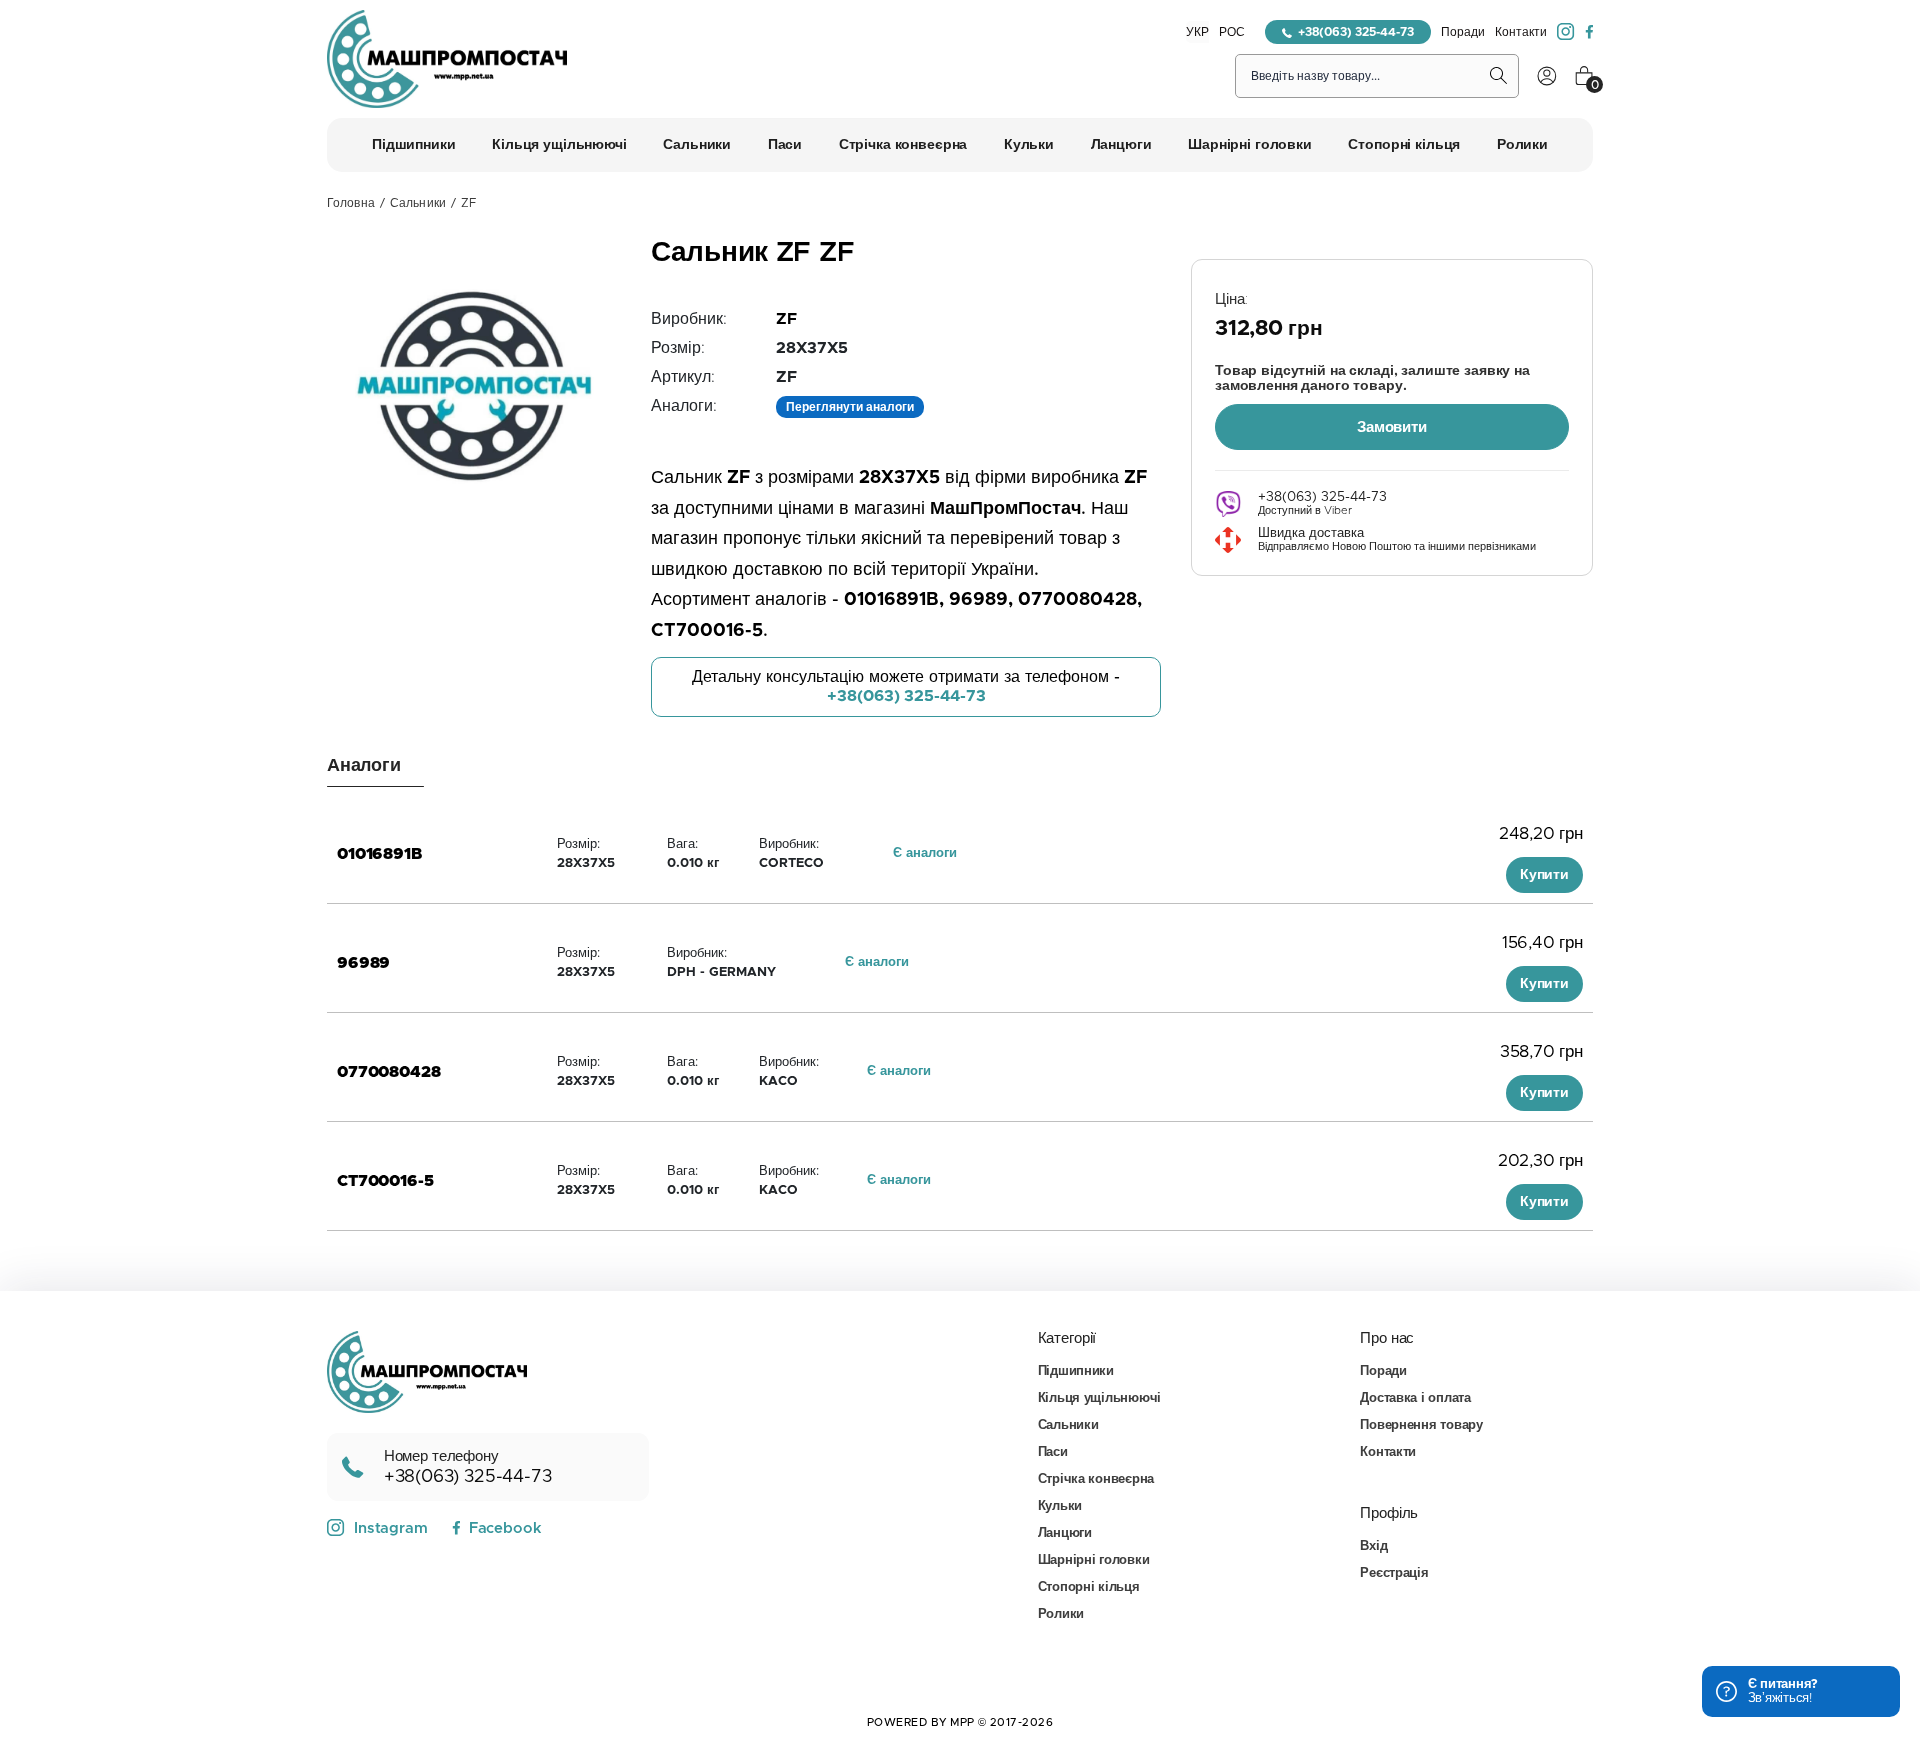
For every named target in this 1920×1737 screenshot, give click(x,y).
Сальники (418, 203)
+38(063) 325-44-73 (1356, 32)
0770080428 (388, 1072)
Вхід (1373, 1546)
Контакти (1521, 32)
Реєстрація (1394, 1573)
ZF (786, 319)
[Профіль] (1547, 76)
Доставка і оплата (1415, 1398)
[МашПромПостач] (447, 59)
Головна (351, 203)
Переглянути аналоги (850, 407)
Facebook (505, 1528)
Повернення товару (1421, 1425)
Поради (1463, 32)
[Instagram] (1566, 32)
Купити (1544, 875)
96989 (363, 963)
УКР (1197, 32)
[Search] (1499, 76)
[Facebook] (1589, 32)
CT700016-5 (385, 1181)
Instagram (391, 1528)
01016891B (379, 854)
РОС (1232, 32)
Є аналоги (925, 853)
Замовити (1392, 427)
